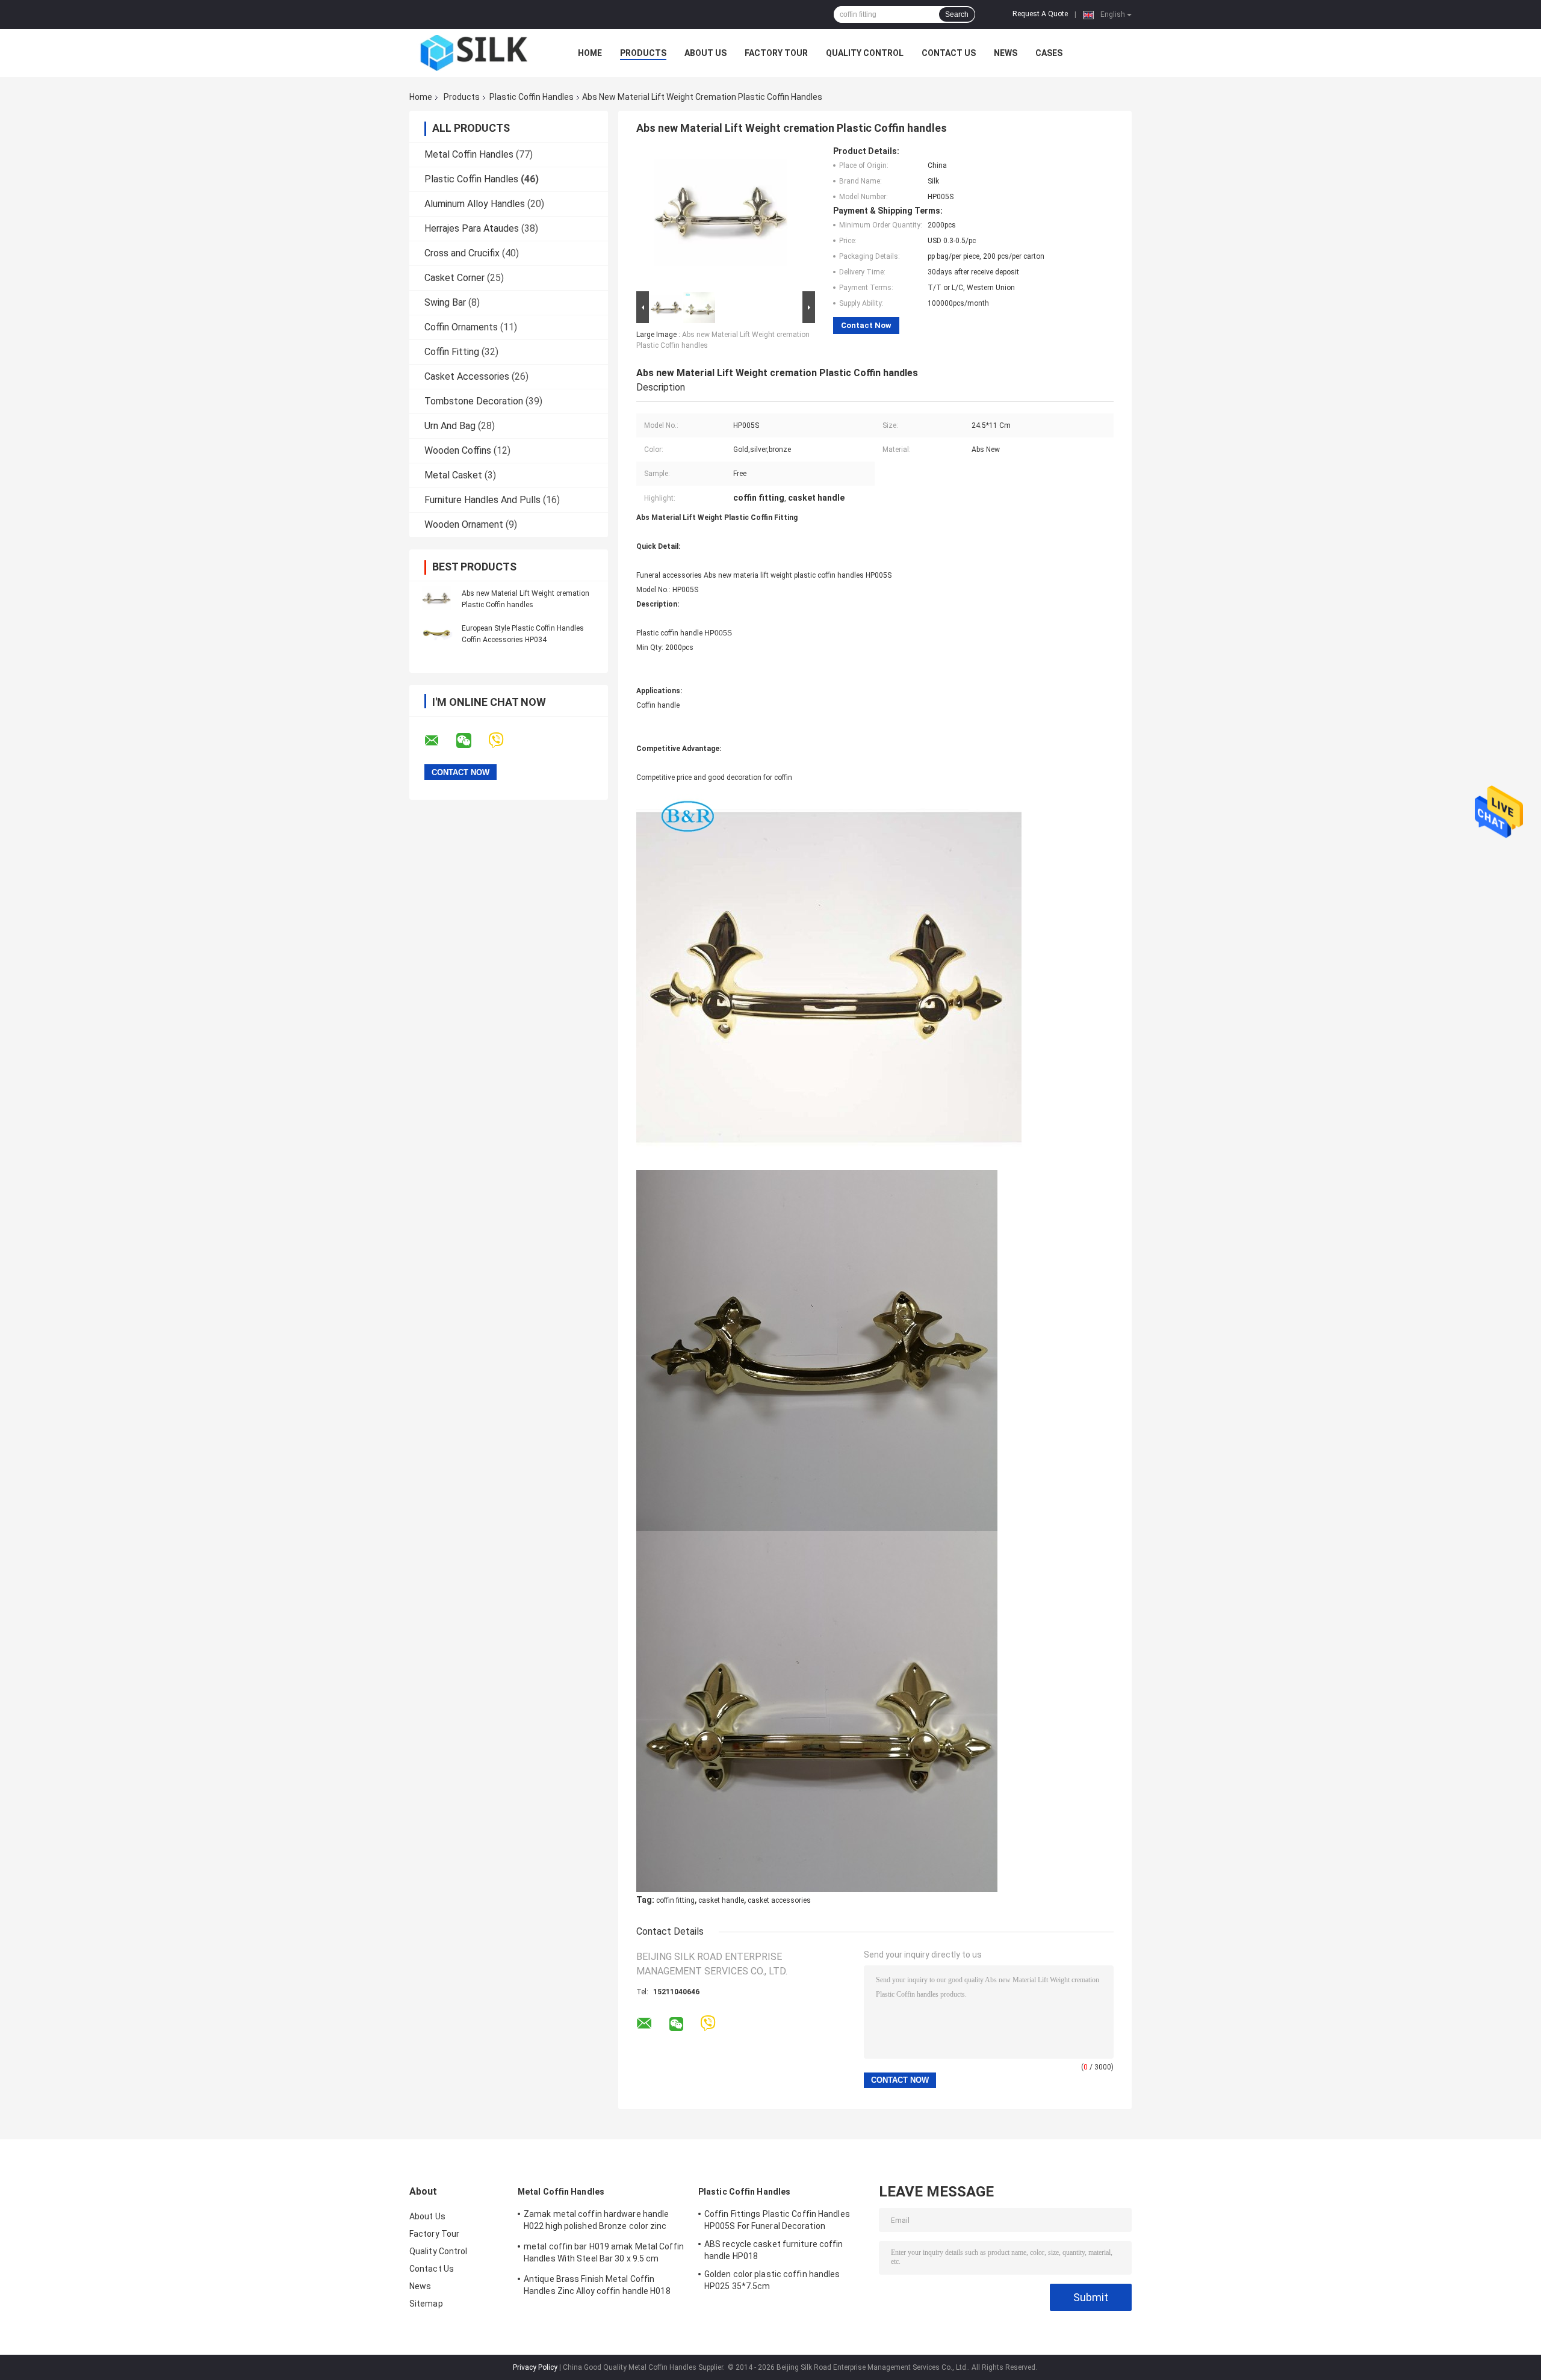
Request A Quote (1040, 14)
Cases (1049, 53)
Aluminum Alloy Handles (475, 204)
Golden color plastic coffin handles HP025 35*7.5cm (772, 2280)
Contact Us (949, 53)
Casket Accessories (467, 376)
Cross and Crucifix (462, 253)
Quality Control (865, 53)
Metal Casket (453, 475)
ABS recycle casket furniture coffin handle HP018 (774, 2250)
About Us (705, 53)
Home (590, 53)
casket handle (721, 1900)
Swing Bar (445, 302)
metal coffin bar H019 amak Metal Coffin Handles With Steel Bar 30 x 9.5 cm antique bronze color (604, 2254)
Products (643, 53)
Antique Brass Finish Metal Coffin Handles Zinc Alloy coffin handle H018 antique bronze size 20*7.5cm (597, 2287)
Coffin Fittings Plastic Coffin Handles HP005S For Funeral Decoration (777, 2220)
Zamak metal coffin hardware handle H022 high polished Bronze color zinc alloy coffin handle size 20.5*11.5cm (596, 2222)
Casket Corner (454, 278)
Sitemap (426, 2304)
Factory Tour (776, 53)
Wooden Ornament (464, 524)
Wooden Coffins (458, 450)
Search (957, 14)
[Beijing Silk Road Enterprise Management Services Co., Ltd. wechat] (471, 741)
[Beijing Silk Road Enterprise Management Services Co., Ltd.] (476, 53)
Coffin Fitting (452, 352)
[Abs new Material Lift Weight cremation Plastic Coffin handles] (436, 599)
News (1006, 53)
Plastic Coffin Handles (532, 97)
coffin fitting (675, 1900)
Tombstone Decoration (474, 401)
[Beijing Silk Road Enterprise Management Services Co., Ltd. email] (439, 741)
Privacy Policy (535, 2367)
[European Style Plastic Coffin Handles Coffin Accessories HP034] (436, 634)
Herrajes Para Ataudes (472, 228)
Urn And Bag (450, 426)
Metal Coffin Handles (469, 154)
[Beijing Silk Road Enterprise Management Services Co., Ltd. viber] (504, 740)
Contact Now (866, 325)
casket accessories (779, 1900)
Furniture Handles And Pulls (482, 500)
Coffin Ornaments (461, 327)
